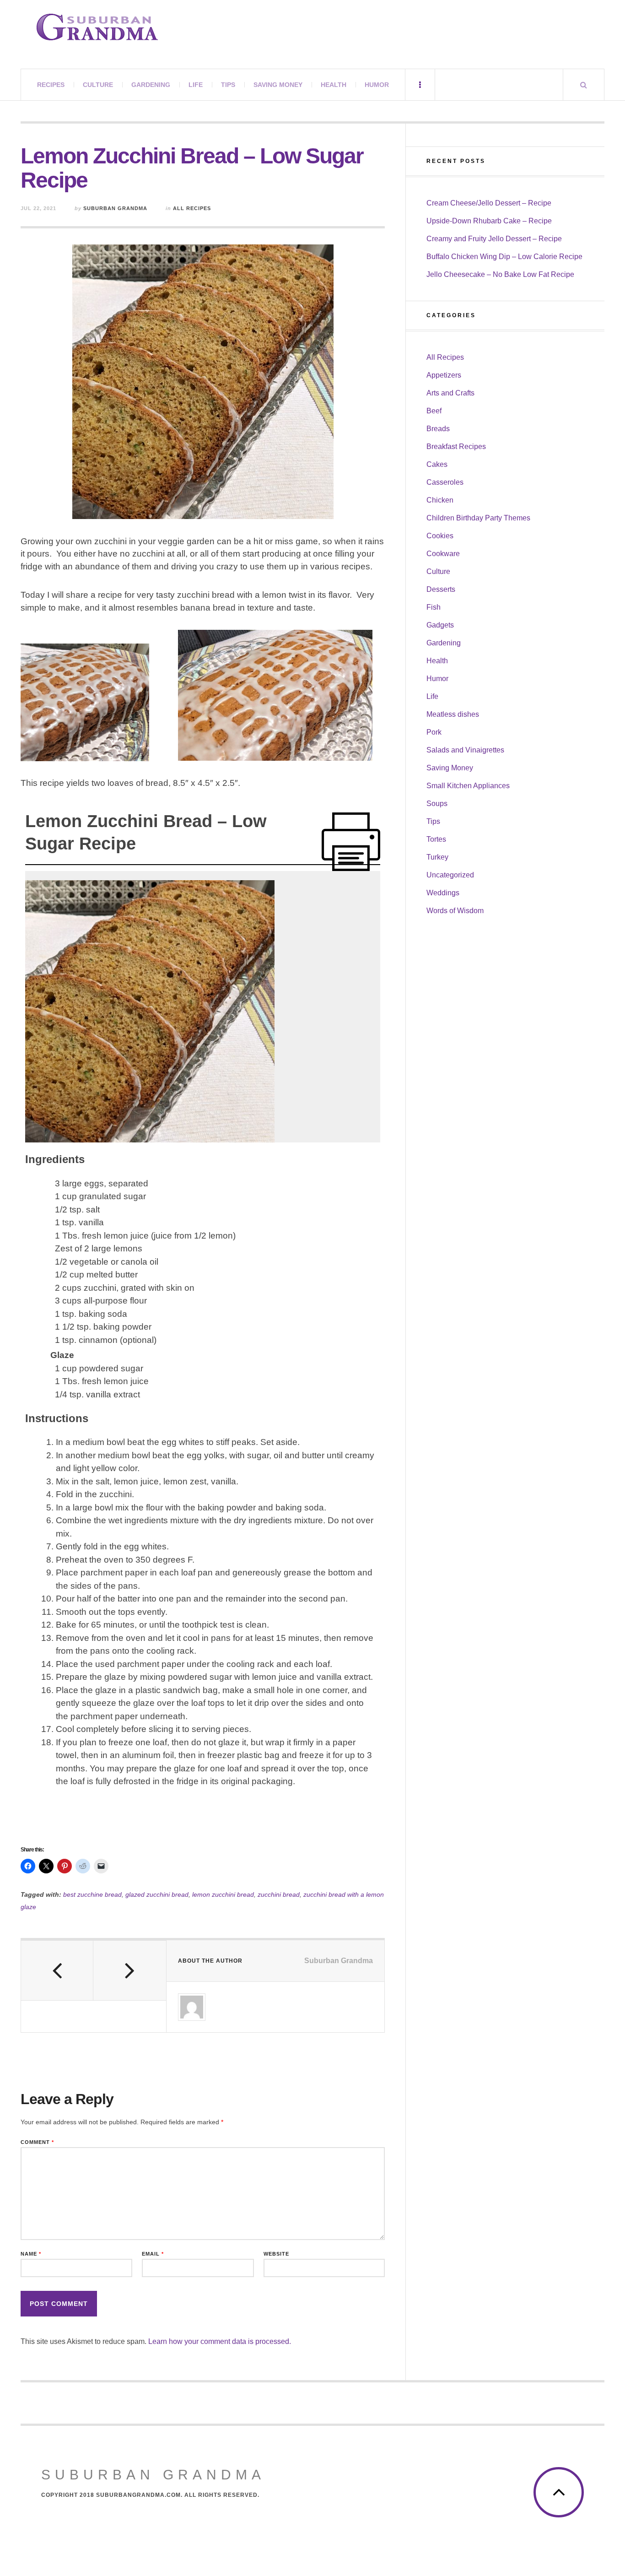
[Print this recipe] (351, 842)
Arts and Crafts (450, 393)
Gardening (151, 85)
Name (31, 2254)
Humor (377, 85)
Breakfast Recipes (456, 446)
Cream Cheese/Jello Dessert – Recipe (489, 203)
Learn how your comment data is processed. (220, 2341)
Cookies (440, 536)
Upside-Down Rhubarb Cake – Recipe (489, 221)
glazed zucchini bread (157, 1894)
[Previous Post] (57, 1970)
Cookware (443, 554)
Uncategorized (450, 875)
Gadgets (440, 625)
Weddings (443, 893)
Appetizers (444, 375)
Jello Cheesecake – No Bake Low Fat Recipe (500, 274)
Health (334, 85)
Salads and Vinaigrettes (465, 750)
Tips (228, 85)
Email (153, 2254)
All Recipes (192, 208)
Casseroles (445, 482)
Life (196, 85)
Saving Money (278, 85)
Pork (434, 732)
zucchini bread (279, 1894)
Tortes (436, 839)
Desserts (441, 589)
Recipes (51, 85)
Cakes (437, 464)
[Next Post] (129, 1970)
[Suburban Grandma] (97, 27)
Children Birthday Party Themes (478, 518)
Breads (438, 429)
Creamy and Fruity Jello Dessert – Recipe (494, 239)
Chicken (440, 500)
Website (276, 2254)
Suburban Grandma (115, 208)
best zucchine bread (92, 1894)
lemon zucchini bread (223, 1894)
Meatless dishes (453, 714)
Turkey (437, 857)
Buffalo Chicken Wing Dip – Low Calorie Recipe (504, 257)
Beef (434, 411)
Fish (434, 607)
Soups (437, 804)
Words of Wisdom (455, 911)
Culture (98, 85)
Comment (37, 2142)
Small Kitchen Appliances (468, 786)
